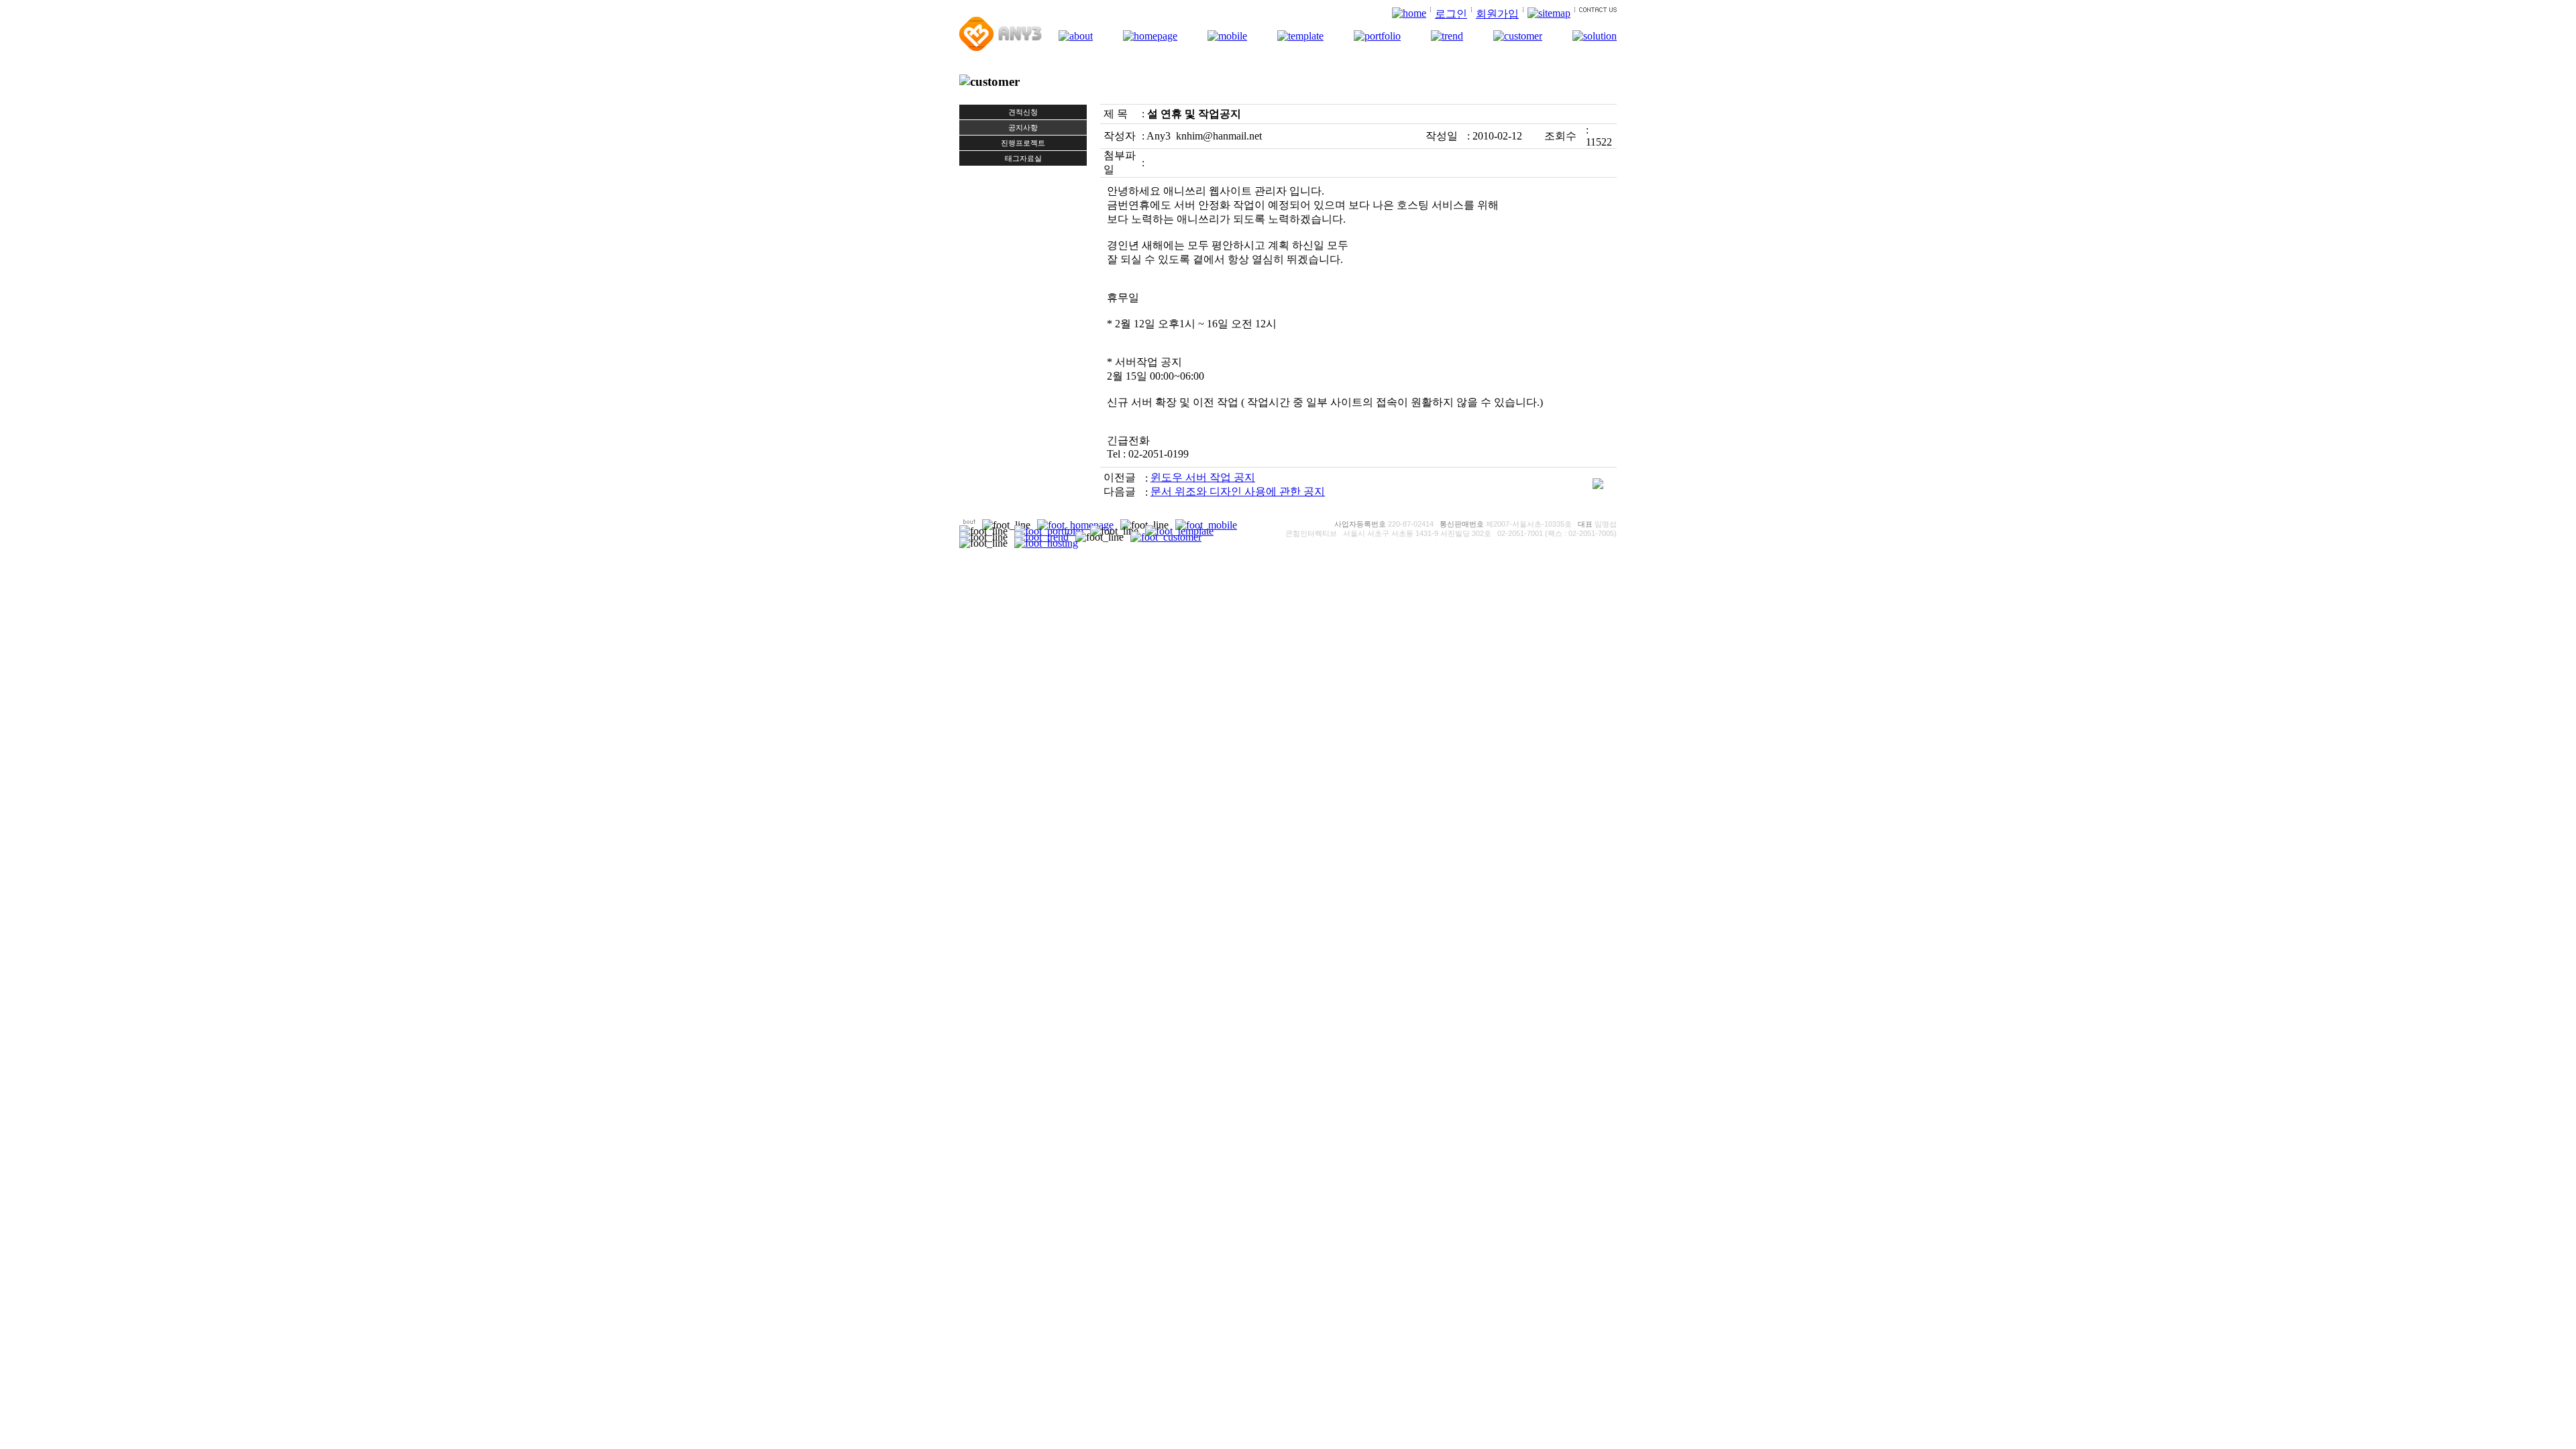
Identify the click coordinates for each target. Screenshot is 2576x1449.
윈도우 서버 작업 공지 (1203, 477)
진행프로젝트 (1023, 143)
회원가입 (1497, 14)
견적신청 (1023, 112)
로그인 (1451, 14)
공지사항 (1023, 127)
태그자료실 (1023, 158)
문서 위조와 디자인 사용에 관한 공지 (1238, 491)
